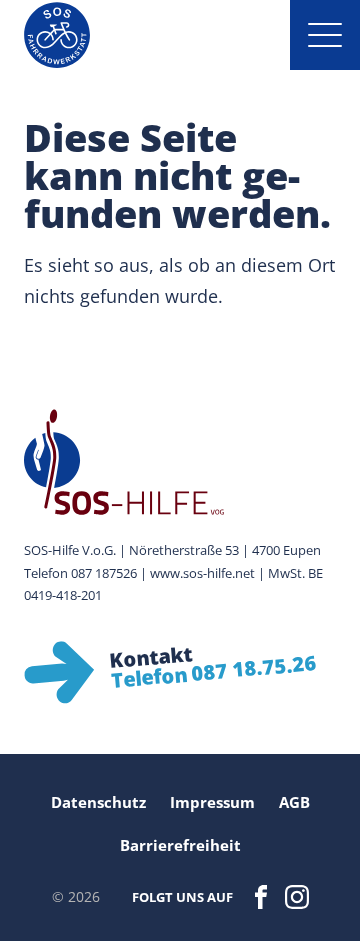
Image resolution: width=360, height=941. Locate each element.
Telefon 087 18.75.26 (214, 671)
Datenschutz (98, 802)
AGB (294, 802)
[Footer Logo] (180, 462)
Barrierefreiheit (180, 845)
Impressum (212, 802)
